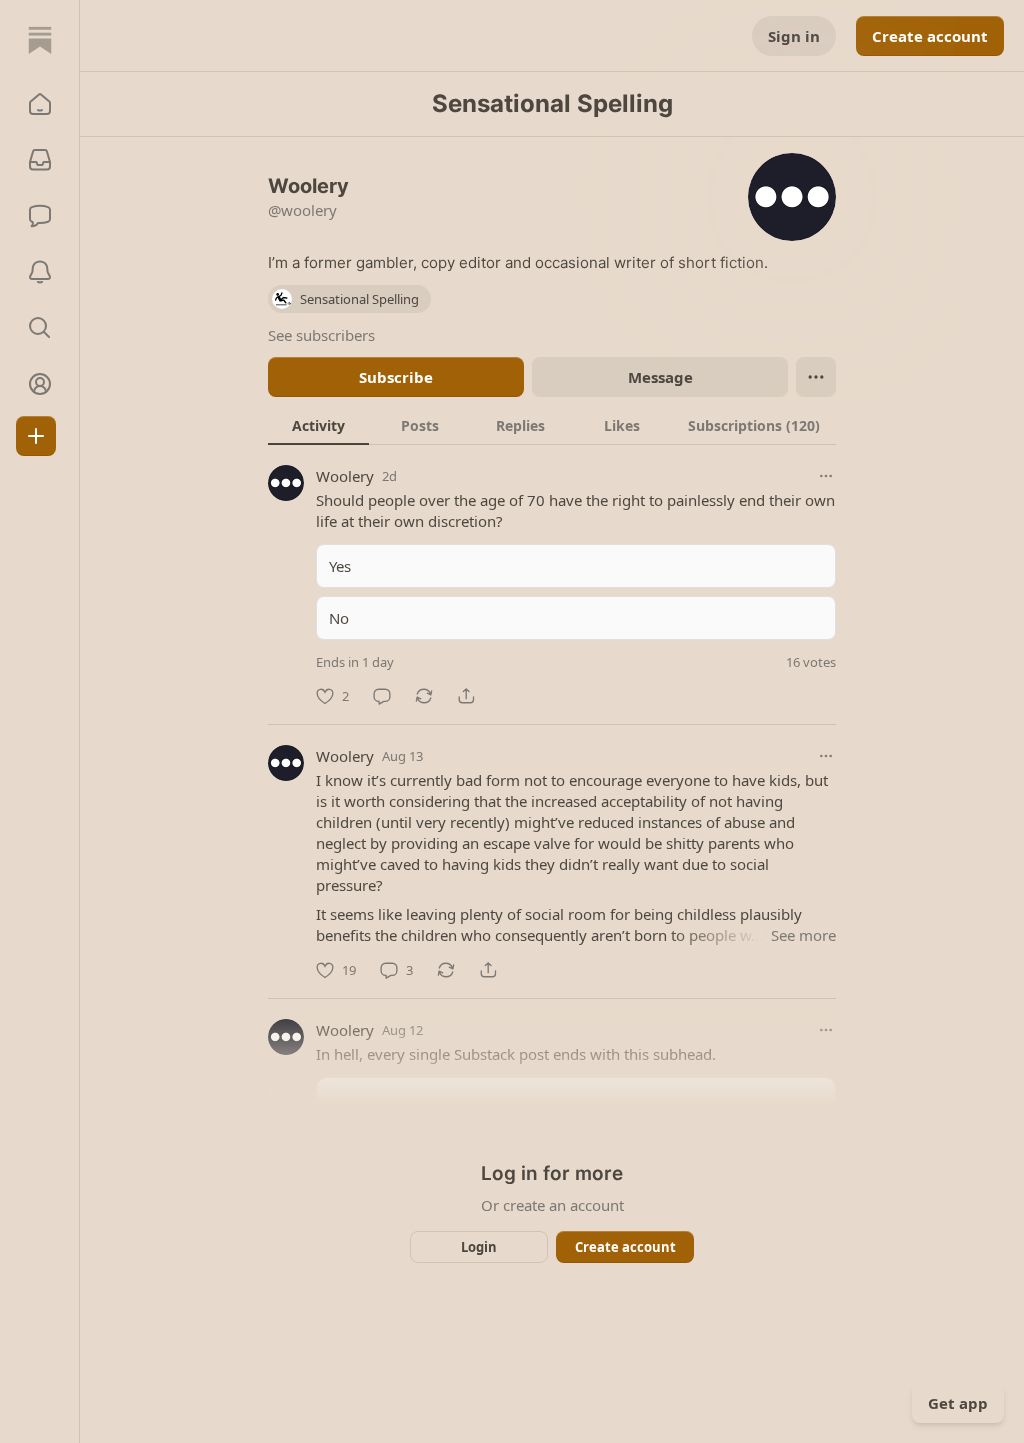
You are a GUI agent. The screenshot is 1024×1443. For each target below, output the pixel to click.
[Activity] (40, 272)
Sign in (794, 36)
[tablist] (552, 425)
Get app (958, 1403)
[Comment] (382, 696)
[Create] (36, 436)
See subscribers (321, 335)
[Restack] (424, 696)
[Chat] (40, 216)
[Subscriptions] (40, 160)
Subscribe (396, 377)
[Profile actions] (816, 377)
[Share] (466, 696)
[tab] (318, 425)
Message (660, 377)
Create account (930, 36)
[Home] (40, 40)
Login (479, 1247)
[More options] (826, 476)
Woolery (345, 476)
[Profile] (40, 384)
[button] (40, 104)
